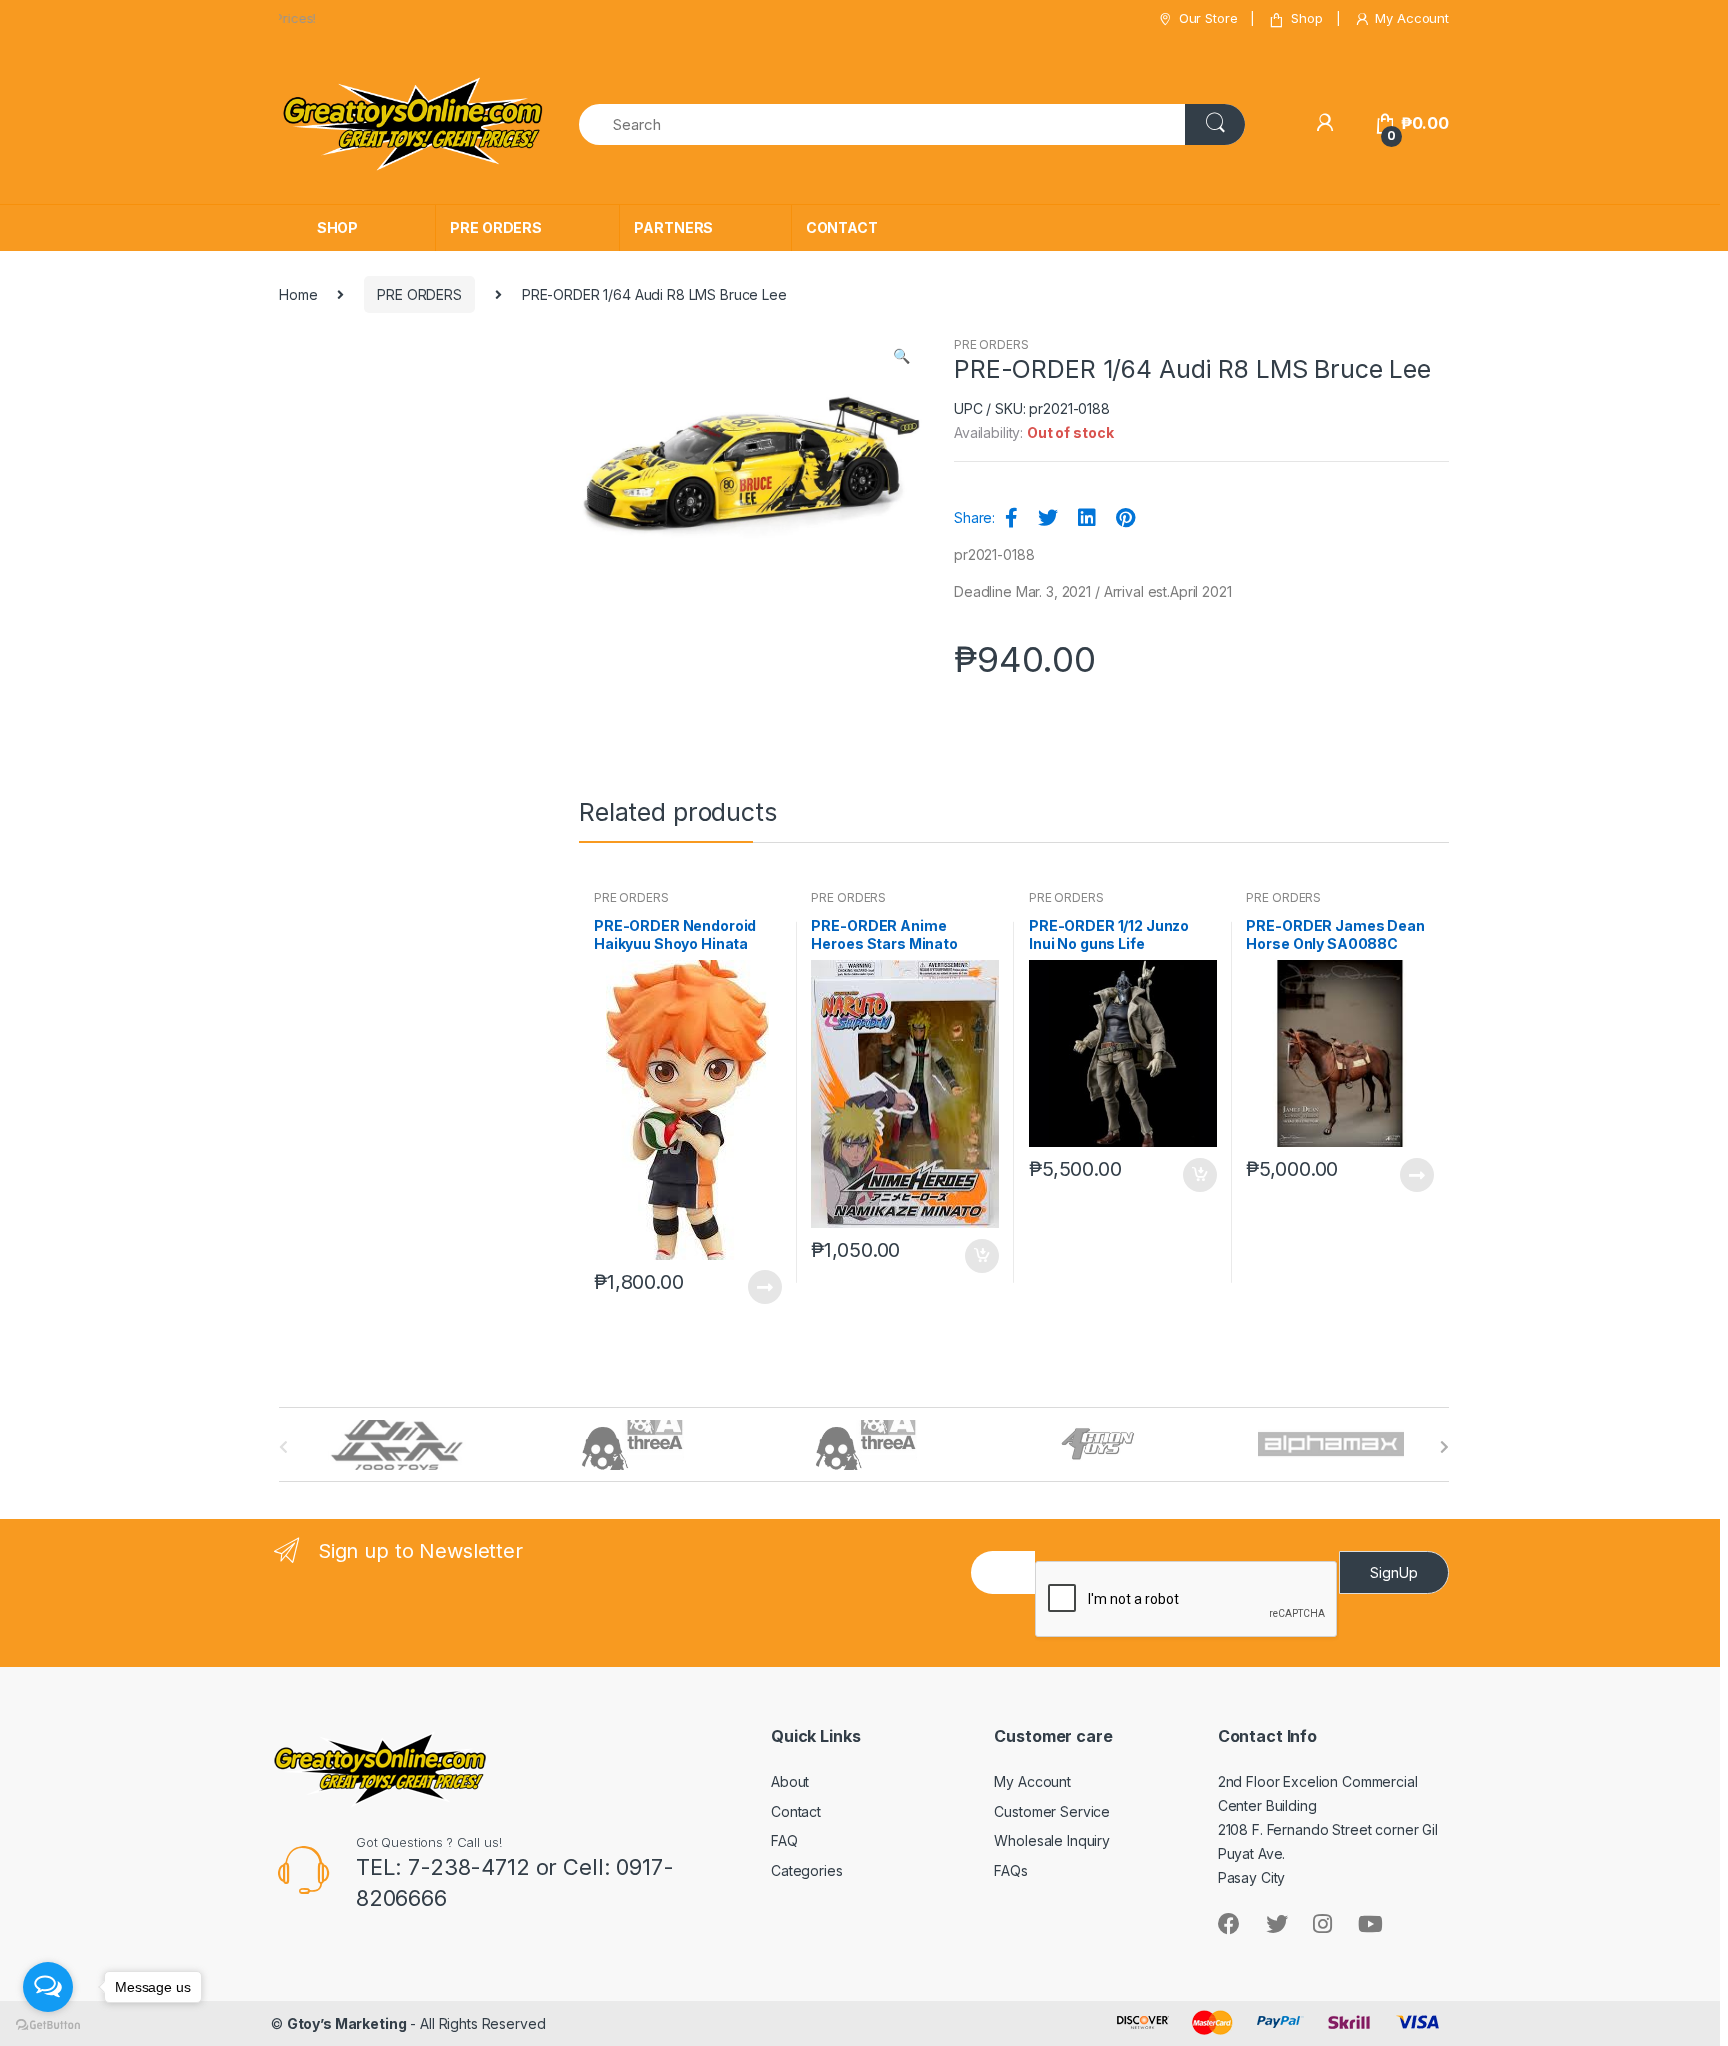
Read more (764, 1287)
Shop (1306, 18)
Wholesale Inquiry (1052, 1840)
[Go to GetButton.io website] (48, 2025)
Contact (796, 1811)
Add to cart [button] (981, 1256)
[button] (901, 358)
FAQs (1010, 1870)
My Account (1412, 18)
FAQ (784, 1840)
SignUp (1394, 1572)
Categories (807, 1870)
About (790, 1781)
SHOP (337, 227)
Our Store (1208, 18)
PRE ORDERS (496, 227)
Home (298, 294)
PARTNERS (673, 227)
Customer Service (1052, 1811)
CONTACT (842, 227)
